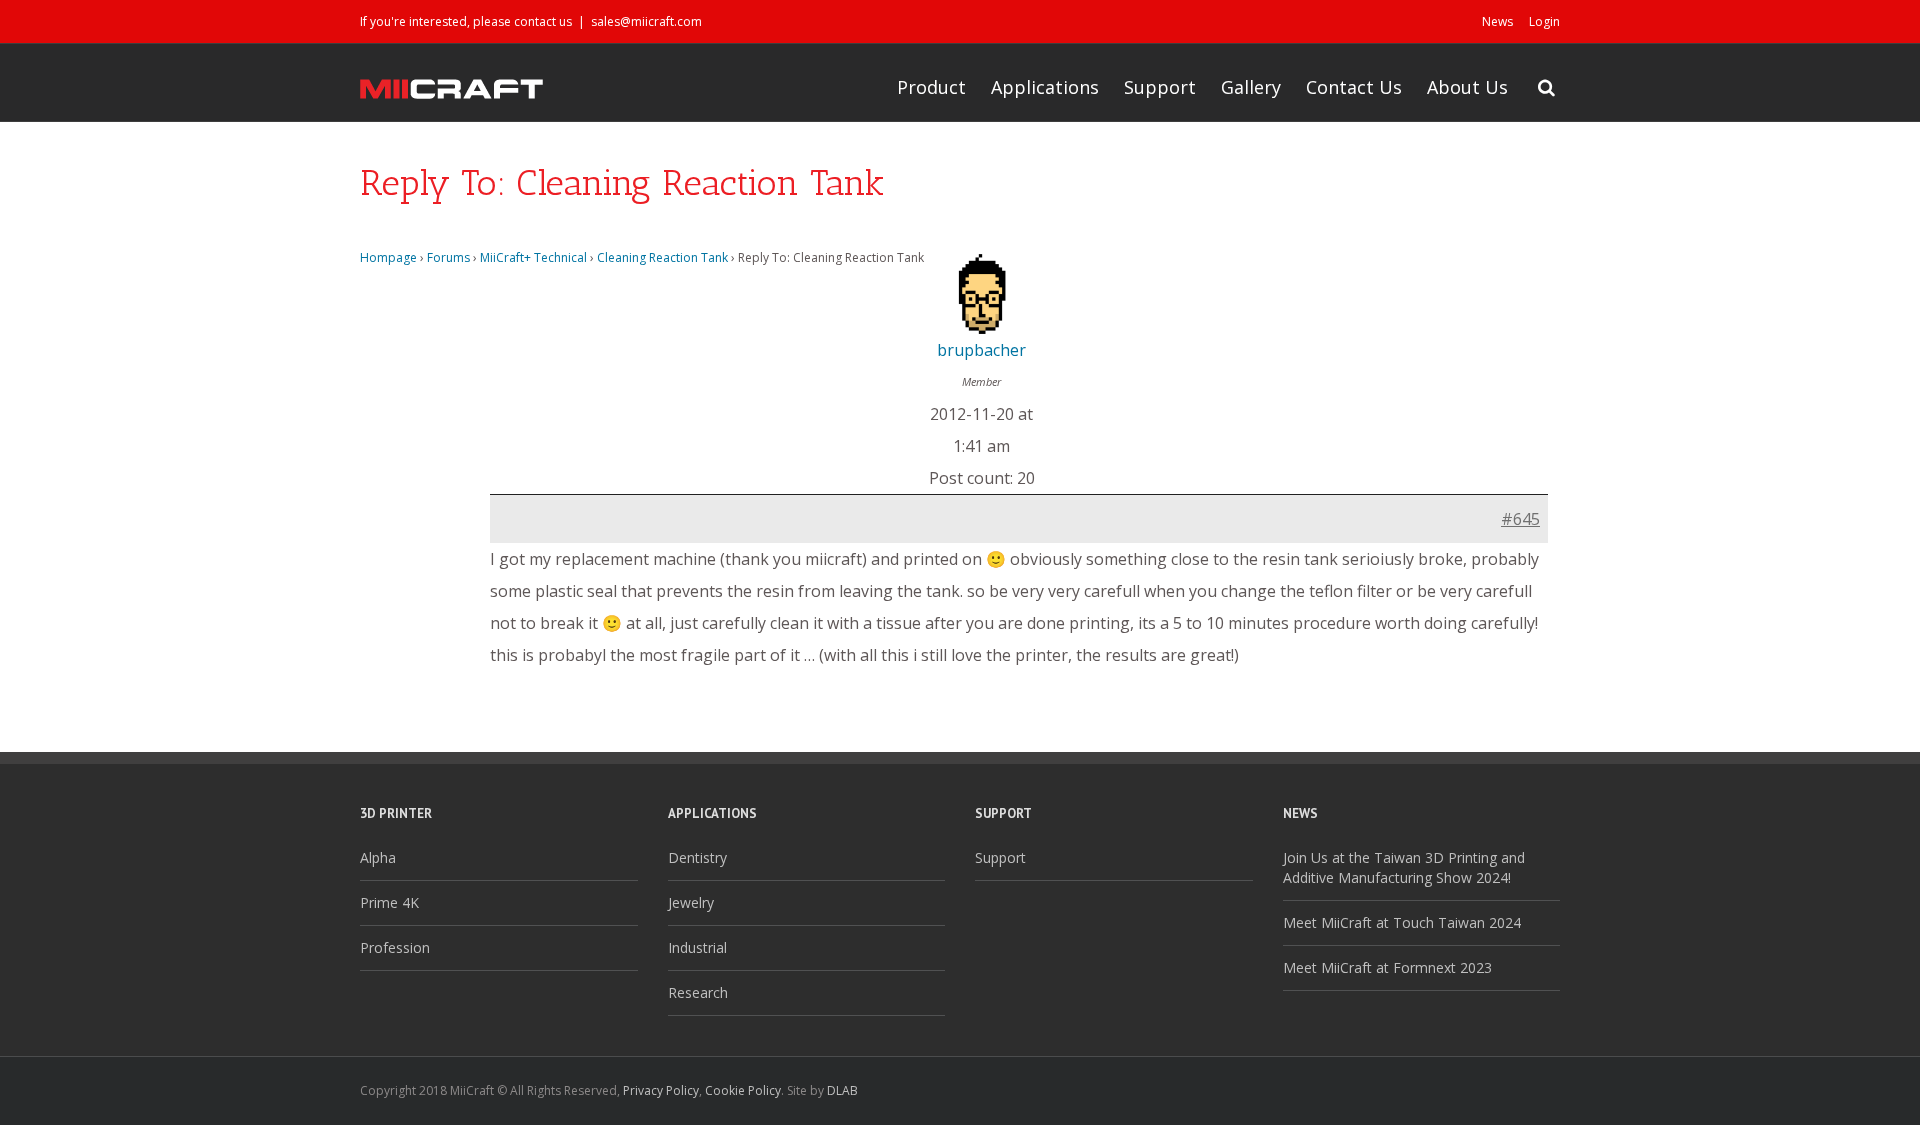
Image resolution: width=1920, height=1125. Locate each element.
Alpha (378, 857)
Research (698, 992)
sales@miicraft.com (646, 21)
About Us (1467, 87)
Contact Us (1354, 87)
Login (1544, 21)
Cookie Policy (743, 1090)
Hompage (388, 257)
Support (1160, 87)
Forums (448, 257)
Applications (1045, 87)
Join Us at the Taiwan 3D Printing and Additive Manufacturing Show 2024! (1404, 867)
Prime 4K (389, 902)
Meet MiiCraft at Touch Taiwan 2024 (1402, 922)
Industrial (697, 947)
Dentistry (697, 857)
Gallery (1251, 87)
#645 (1520, 519)
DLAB (842, 1090)
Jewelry (691, 902)
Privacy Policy (661, 1090)
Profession (395, 947)
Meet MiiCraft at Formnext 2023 (1387, 967)
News (1497, 21)
